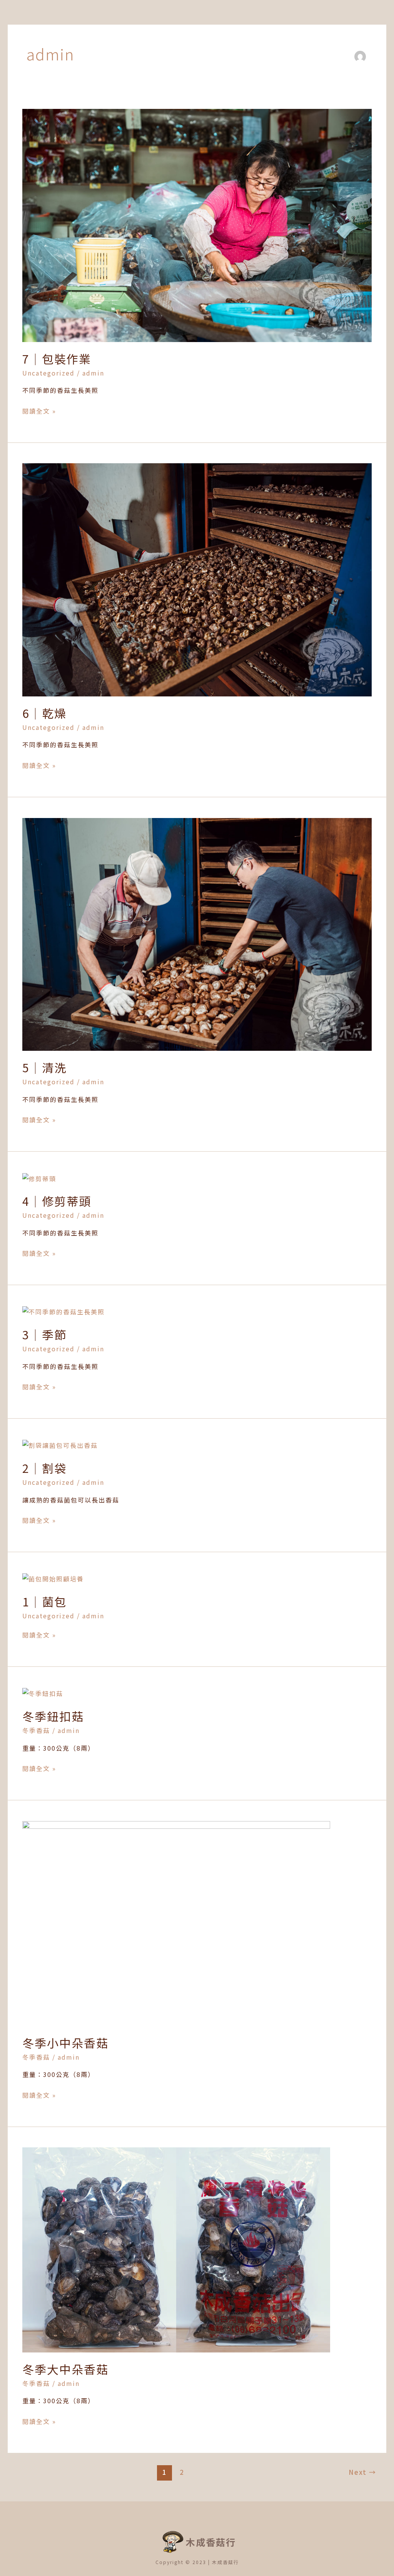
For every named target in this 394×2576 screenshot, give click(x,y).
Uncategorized (48, 373)
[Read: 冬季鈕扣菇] (43, 1693)
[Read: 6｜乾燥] (197, 579)
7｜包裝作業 (57, 359)
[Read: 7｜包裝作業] (197, 225)
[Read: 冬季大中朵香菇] (176, 2249)
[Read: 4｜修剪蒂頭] (39, 1178)
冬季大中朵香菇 (65, 2369)
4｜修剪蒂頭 (57, 1201)
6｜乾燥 (44, 713)
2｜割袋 (44, 1468)
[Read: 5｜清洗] (197, 933)
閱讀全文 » (39, 411)
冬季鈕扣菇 (53, 1716)
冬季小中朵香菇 (65, 2043)
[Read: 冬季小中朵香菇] (176, 1922)
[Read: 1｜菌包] (53, 1578)
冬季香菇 (36, 1730)
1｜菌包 (44, 1601)
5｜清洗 (44, 1067)
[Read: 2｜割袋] (60, 1445)
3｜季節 (44, 1334)
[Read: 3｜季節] (63, 1311)
